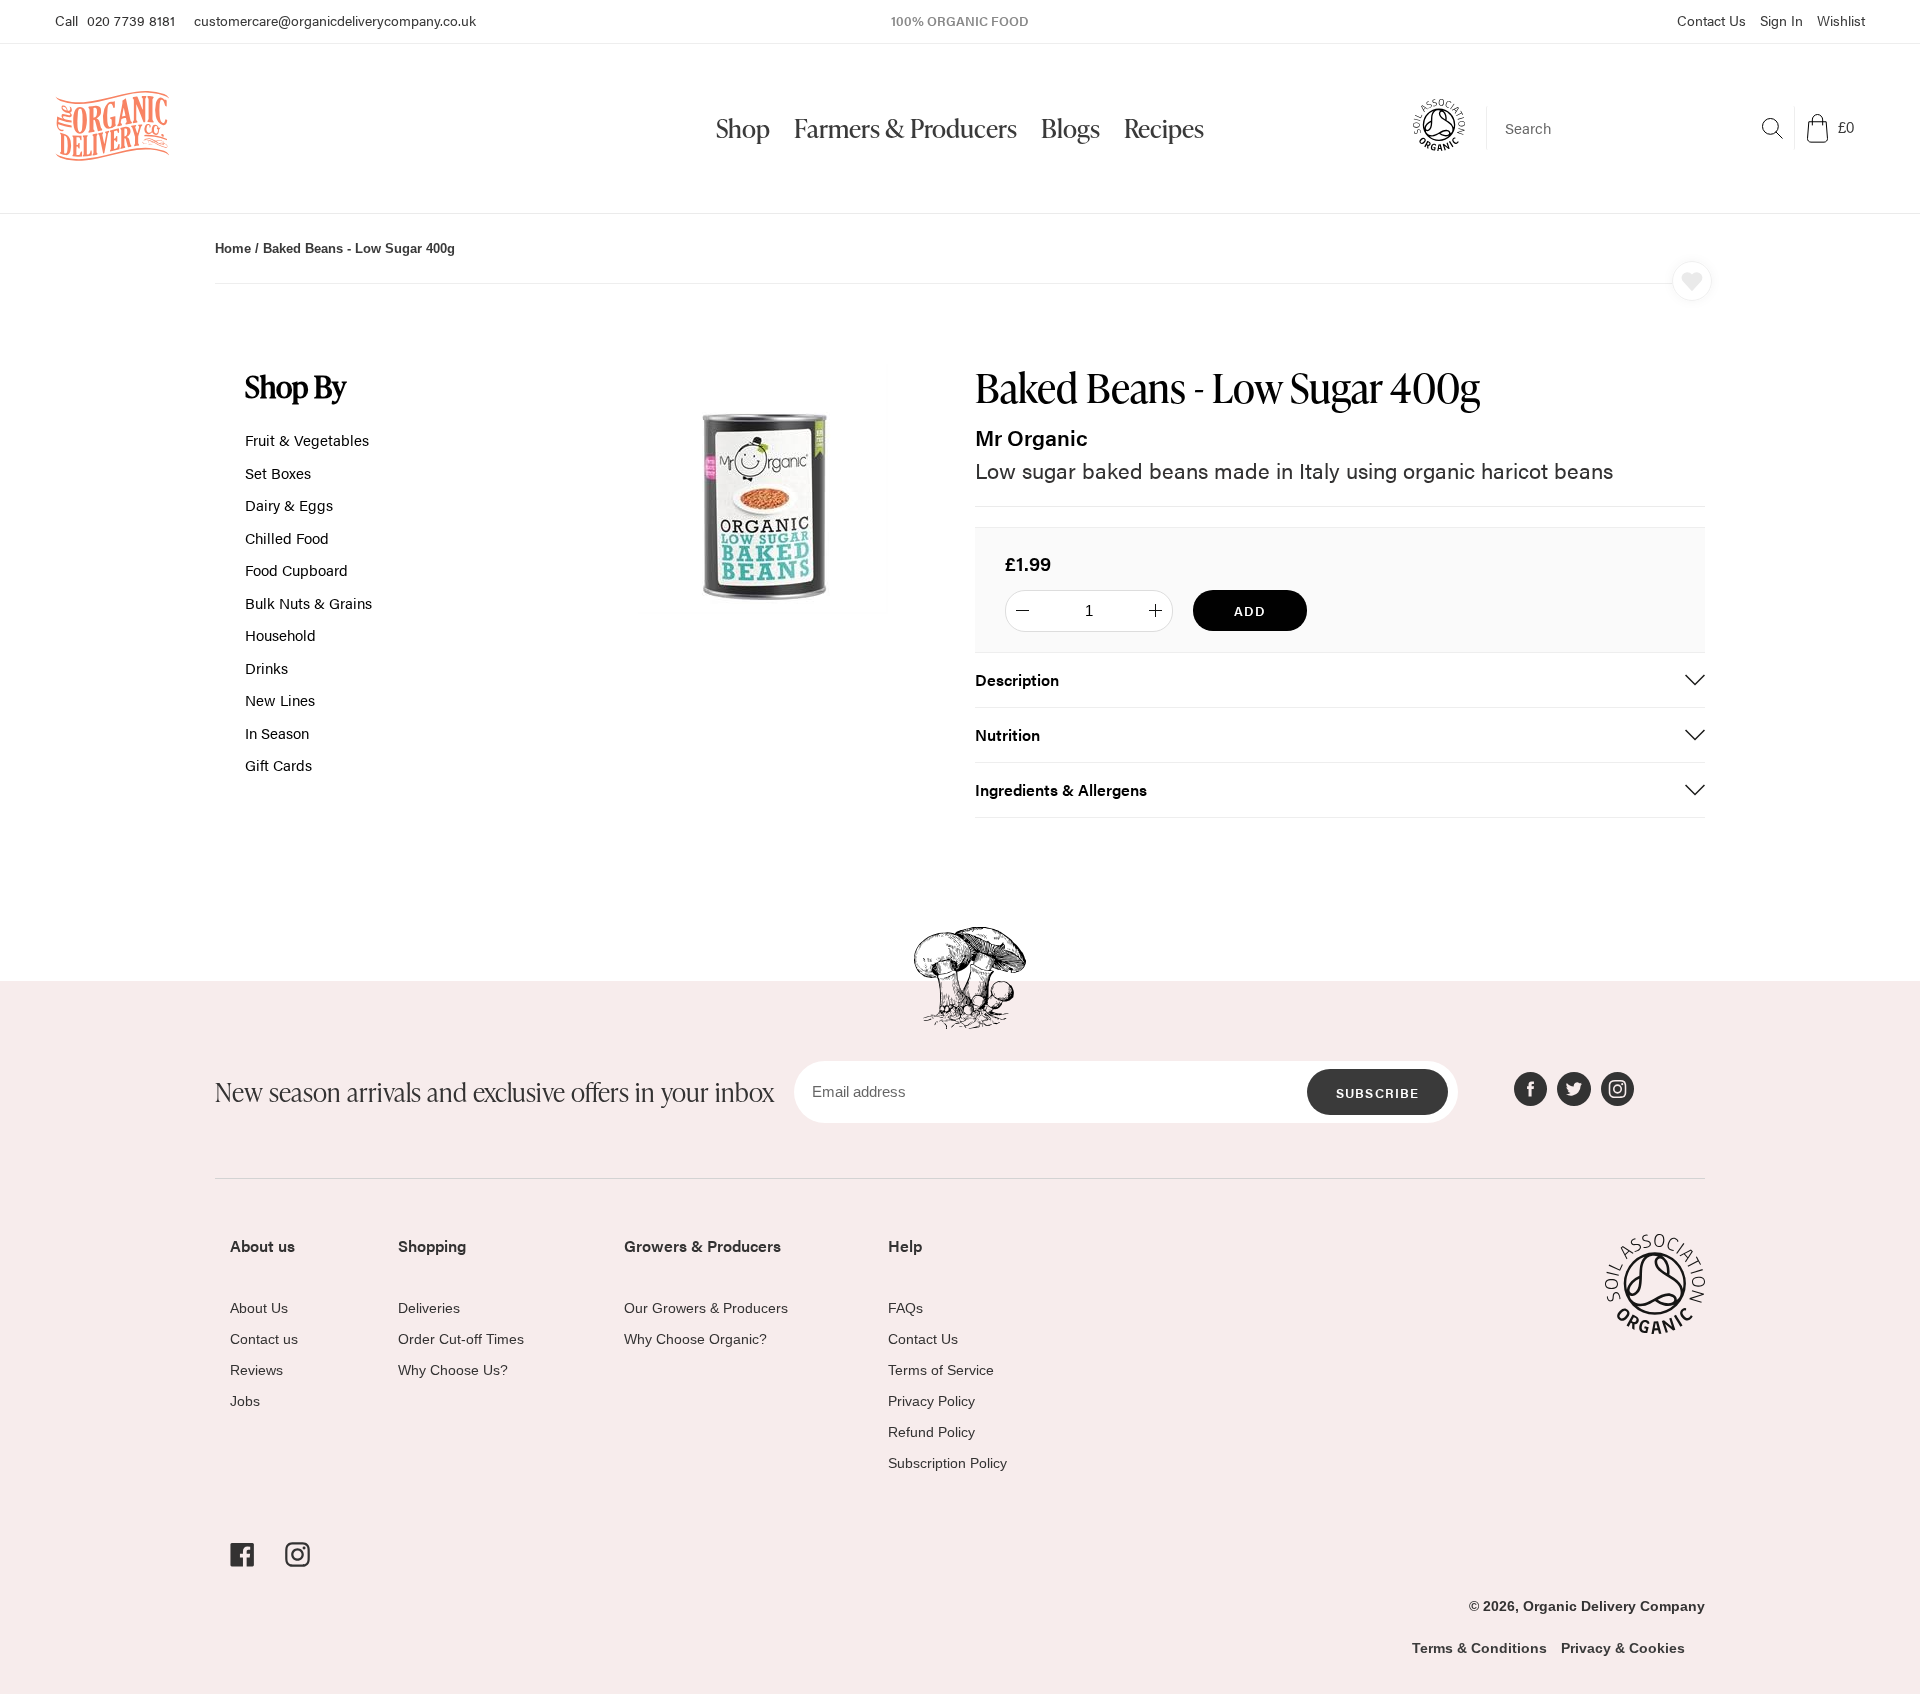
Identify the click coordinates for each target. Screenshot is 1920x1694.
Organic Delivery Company (1614, 1606)
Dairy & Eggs (289, 504)
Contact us (264, 1339)
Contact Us (1711, 20)
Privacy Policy (931, 1401)
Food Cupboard (296, 569)
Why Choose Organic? (695, 1339)
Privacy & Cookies (1623, 1648)
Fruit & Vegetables (307, 439)
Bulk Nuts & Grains (308, 602)
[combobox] (1640, 128)
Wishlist (1841, 20)
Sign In (1781, 20)
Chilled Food (287, 537)
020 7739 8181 (131, 20)
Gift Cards (278, 764)
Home (233, 248)
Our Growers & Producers (706, 1308)
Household (280, 634)
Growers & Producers (702, 1245)
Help (905, 1245)
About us (262, 1245)
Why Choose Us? (453, 1370)
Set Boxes (278, 472)
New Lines (280, 699)
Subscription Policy (947, 1463)
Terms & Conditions (1479, 1648)
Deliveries (429, 1308)
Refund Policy (931, 1432)
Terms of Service (941, 1370)
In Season (277, 732)
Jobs (245, 1401)
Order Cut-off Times (461, 1339)
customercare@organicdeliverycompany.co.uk (335, 20)
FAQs (905, 1308)
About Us (259, 1308)
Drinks (266, 667)
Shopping (432, 1245)
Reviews (256, 1370)
